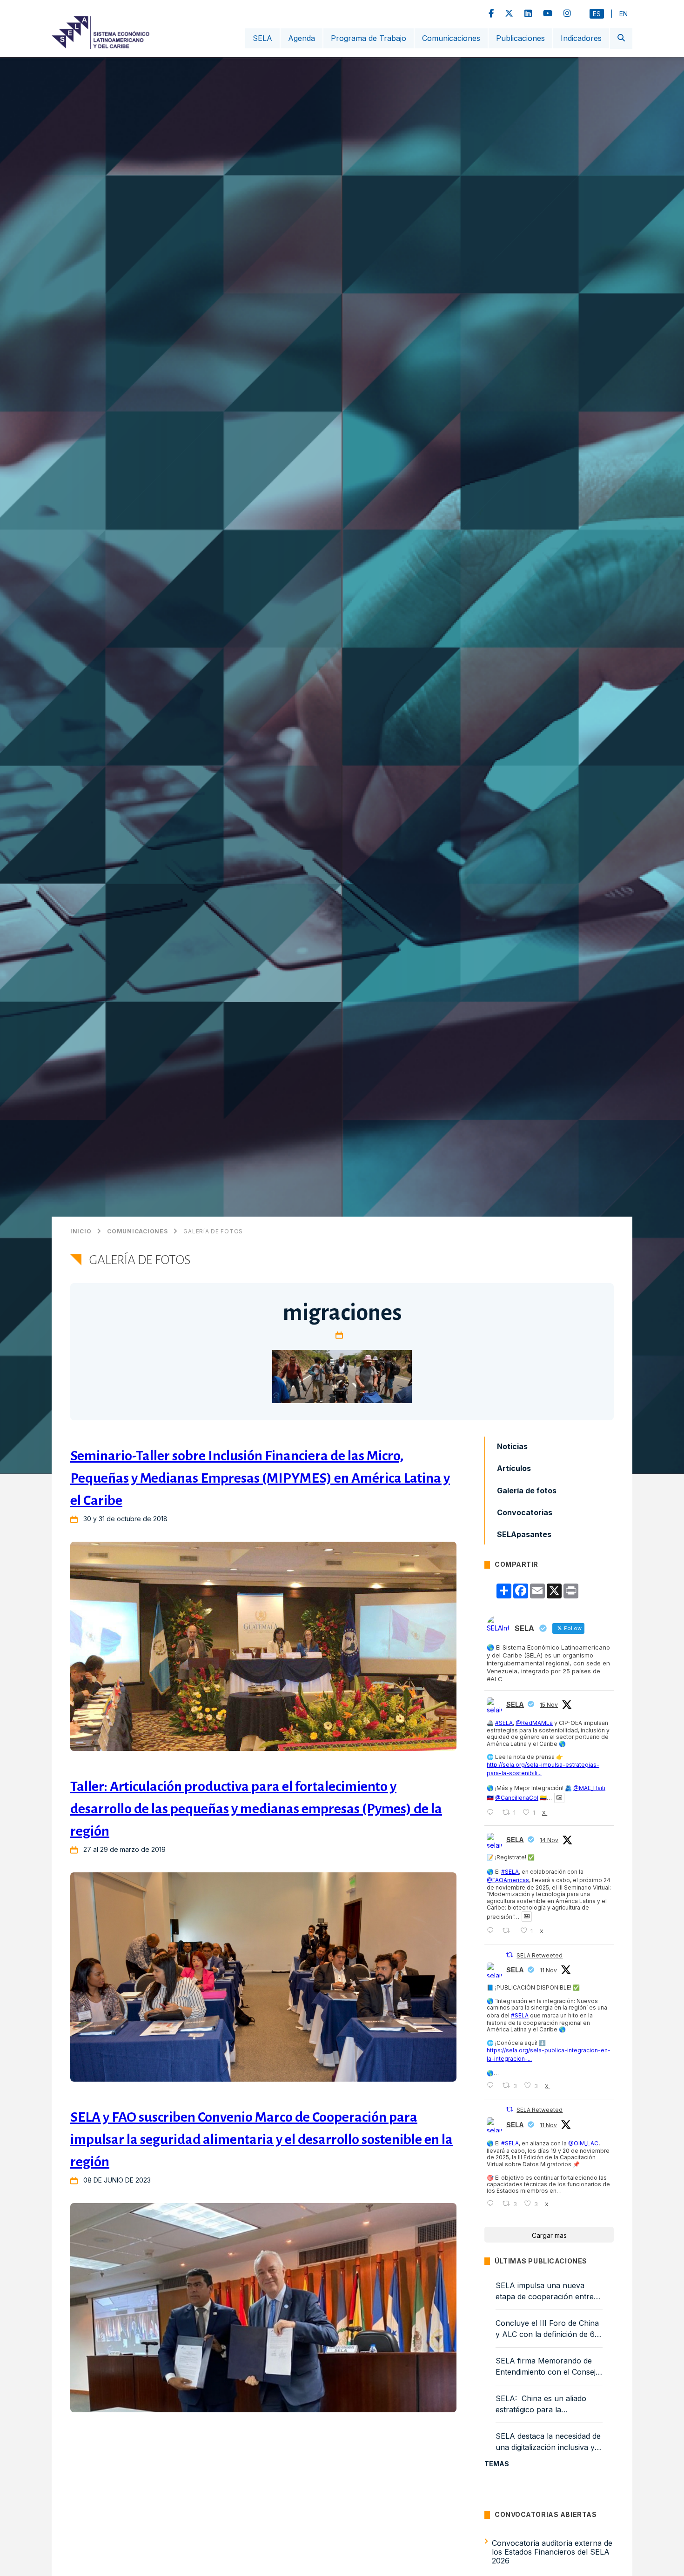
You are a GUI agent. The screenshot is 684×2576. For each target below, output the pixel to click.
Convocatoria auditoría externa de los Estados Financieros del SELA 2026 (552, 2551)
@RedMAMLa (534, 1723)
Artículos (514, 1468)
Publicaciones (520, 38)
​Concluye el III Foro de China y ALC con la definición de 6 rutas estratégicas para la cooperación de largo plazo (547, 2329)
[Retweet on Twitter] (510, 1955)
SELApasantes (524, 1534)
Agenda (302, 38)
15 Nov (549, 1705)
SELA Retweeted (540, 1955)
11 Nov (548, 1970)
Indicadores (581, 38)
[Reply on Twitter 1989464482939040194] (492, 1931)
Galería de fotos (213, 1231)
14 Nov (549, 1840)
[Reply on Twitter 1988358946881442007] (492, 2086)
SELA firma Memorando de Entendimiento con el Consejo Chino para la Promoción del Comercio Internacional (548, 2367)
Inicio (81, 1231)
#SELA (504, 1723)
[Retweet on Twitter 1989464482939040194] (509, 1931)
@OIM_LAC (583, 2143)
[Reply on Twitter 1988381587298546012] (492, 2204)
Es (597, 14)
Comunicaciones (451, 38)
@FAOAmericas (508, 1880)
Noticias (512, 1446)
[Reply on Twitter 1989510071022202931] (492, 1813)
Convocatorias (525, 1512)
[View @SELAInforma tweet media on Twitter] (559, 1798)
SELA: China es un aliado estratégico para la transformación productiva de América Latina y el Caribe (548, 2404)
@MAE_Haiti (589, 1788)
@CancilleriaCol (517, 1798)
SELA (262, 38)
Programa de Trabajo (369, 38)
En (624, 14)
